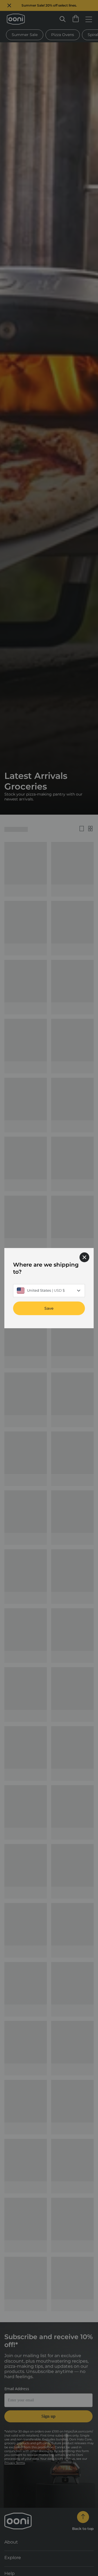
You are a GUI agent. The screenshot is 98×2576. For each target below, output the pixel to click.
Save (49, 1308)
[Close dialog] (84, 1257)
